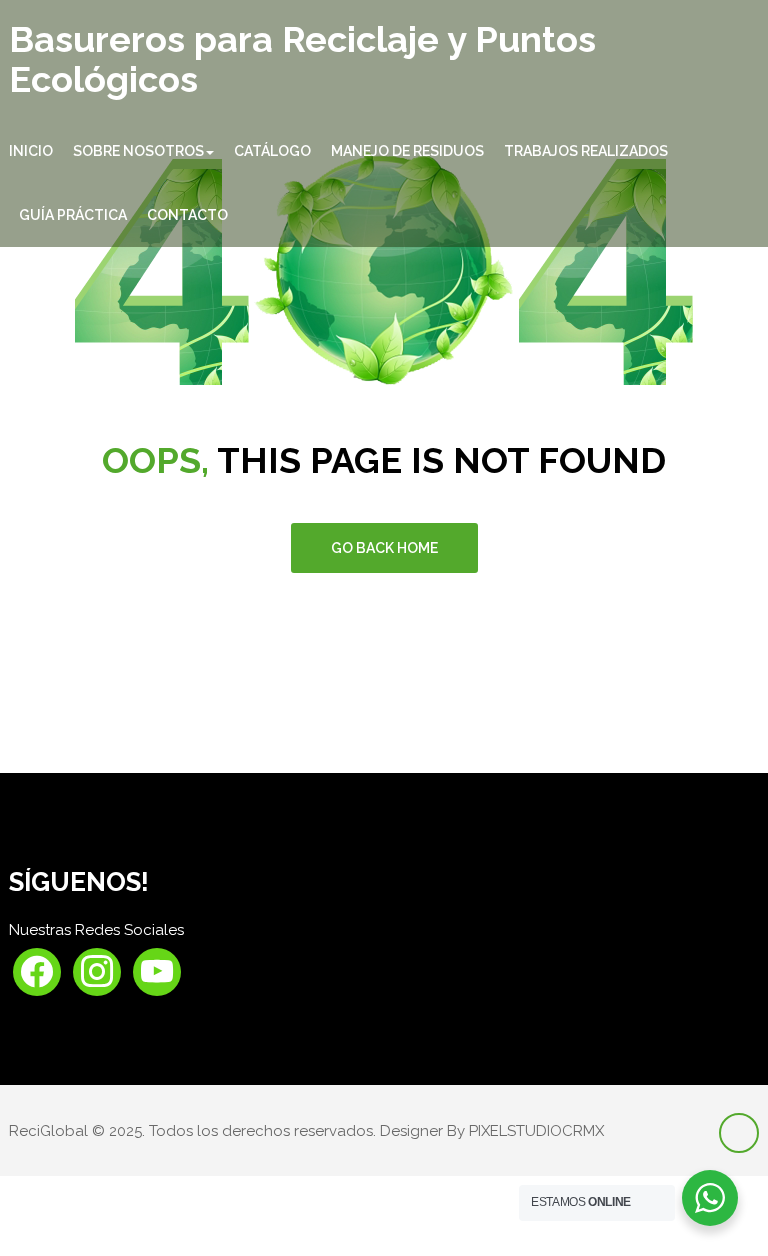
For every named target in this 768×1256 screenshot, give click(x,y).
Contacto (187, 215)
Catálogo (272, 151)
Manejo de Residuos (407, 151)
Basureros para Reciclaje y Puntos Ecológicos (302, 59)
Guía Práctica (73, 215)
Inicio (31, 151)
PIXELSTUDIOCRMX (536, 1131)
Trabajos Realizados (586, 151)
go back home (384, 548)
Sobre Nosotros (138, 151)
